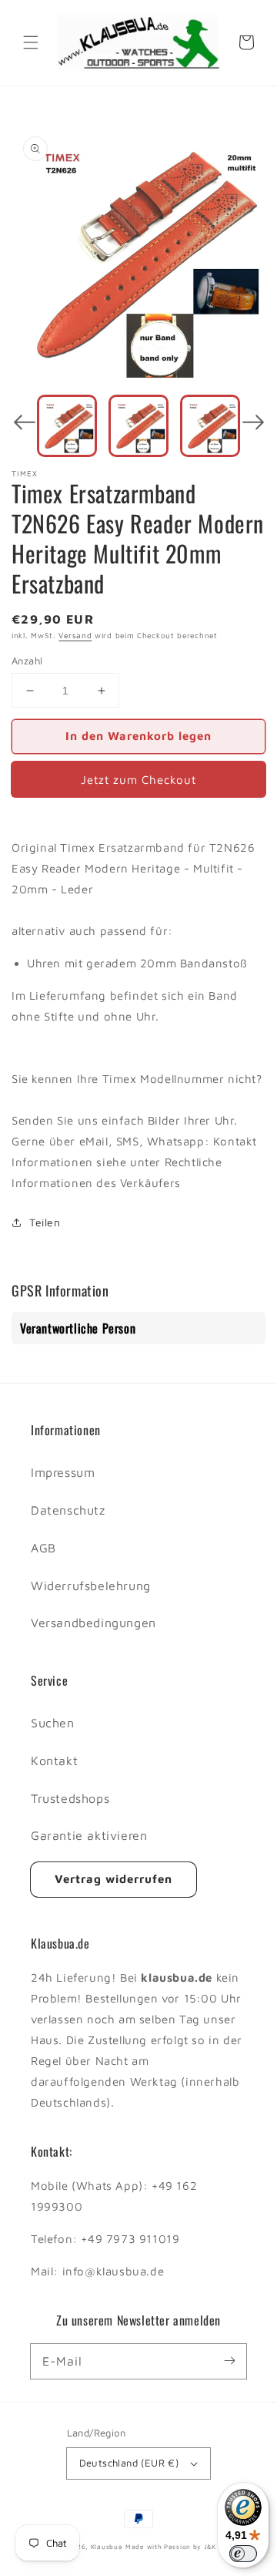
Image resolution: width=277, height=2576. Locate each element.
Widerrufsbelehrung (91, 1586)
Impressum (63, 1472)
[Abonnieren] (229, 2361)
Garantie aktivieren (89, 1835)
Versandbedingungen (93, 1623)
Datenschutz (68, 1510)
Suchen (53, 1723)
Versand (75, 635)
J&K (210, 2547)
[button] (31, 42)
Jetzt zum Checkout (138, 780)
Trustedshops (70, 1798)
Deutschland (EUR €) (129, 2463)
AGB (43, 1548)
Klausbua (107, 2547)
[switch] (243, 2554)
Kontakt (54, 1760)
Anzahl (27, 661)
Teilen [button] (45, 1222)
